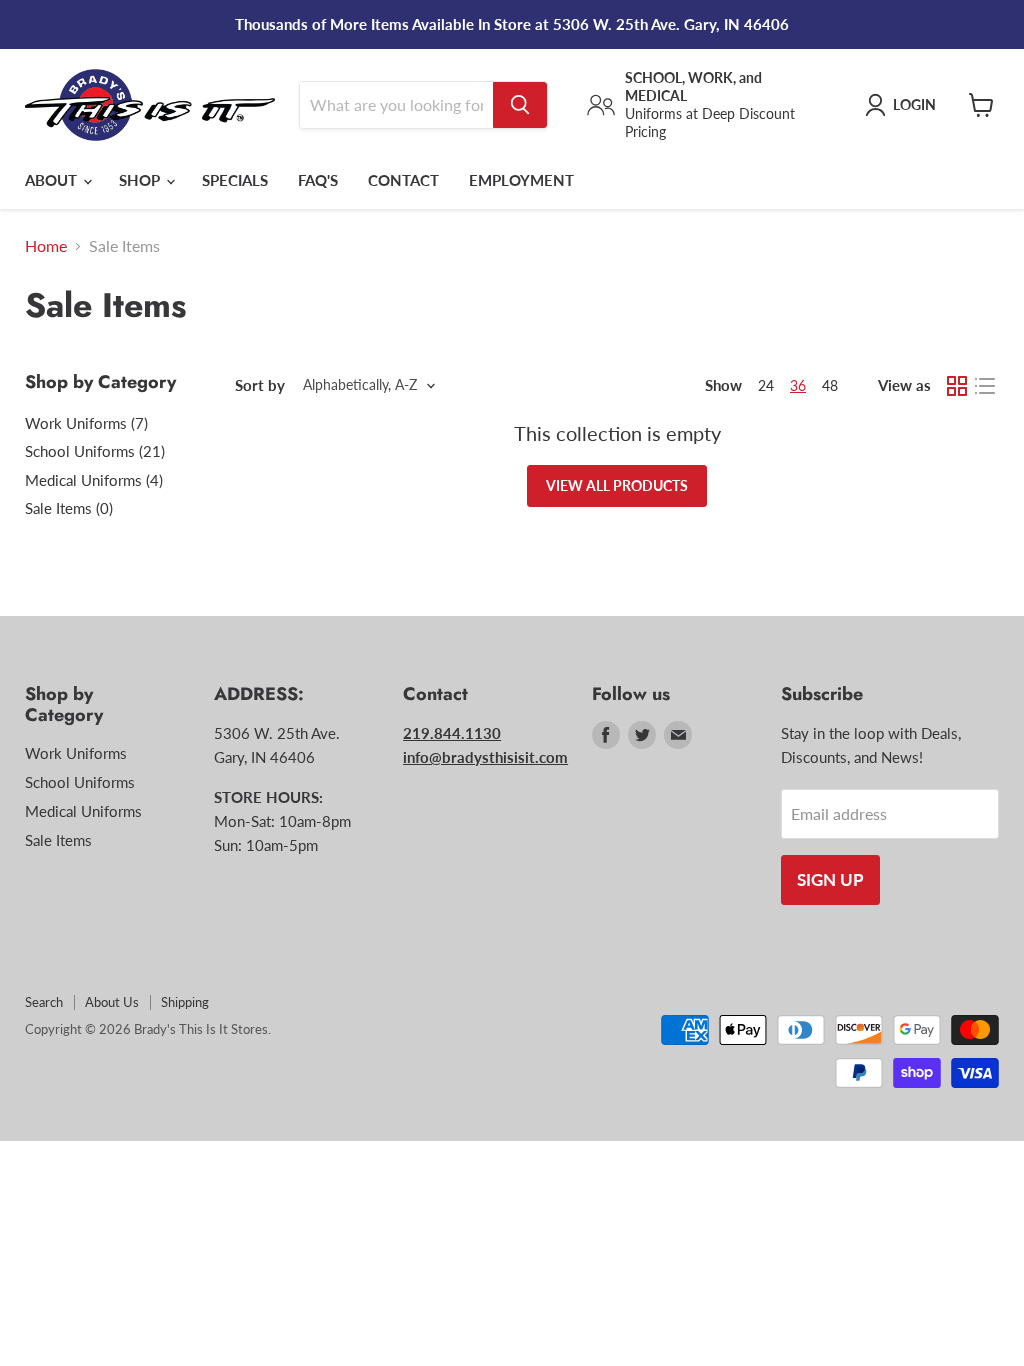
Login (914, 104)
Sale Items (58, 840)
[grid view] (957, 386)
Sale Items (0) (69, 508)
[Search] (520, 105)
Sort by (260, 385)
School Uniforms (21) (95, 451)
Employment (521, 180)
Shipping (185, 1002)
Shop (141, 180)
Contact (403, 180)
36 (798, 385)
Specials (235, 180)
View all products (617, 485)
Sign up (830, 879)
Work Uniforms (76, 753)
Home (46, 246)
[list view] (985, 386)
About (53, 180)
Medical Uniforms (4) (94, 480)
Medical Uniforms (83, 811)
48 (830, 385)
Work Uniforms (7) (86, 423)
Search (44, 1002)
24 (766, 385)
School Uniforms (80, 782)
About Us (112, 1002)
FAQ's (318, 180)
